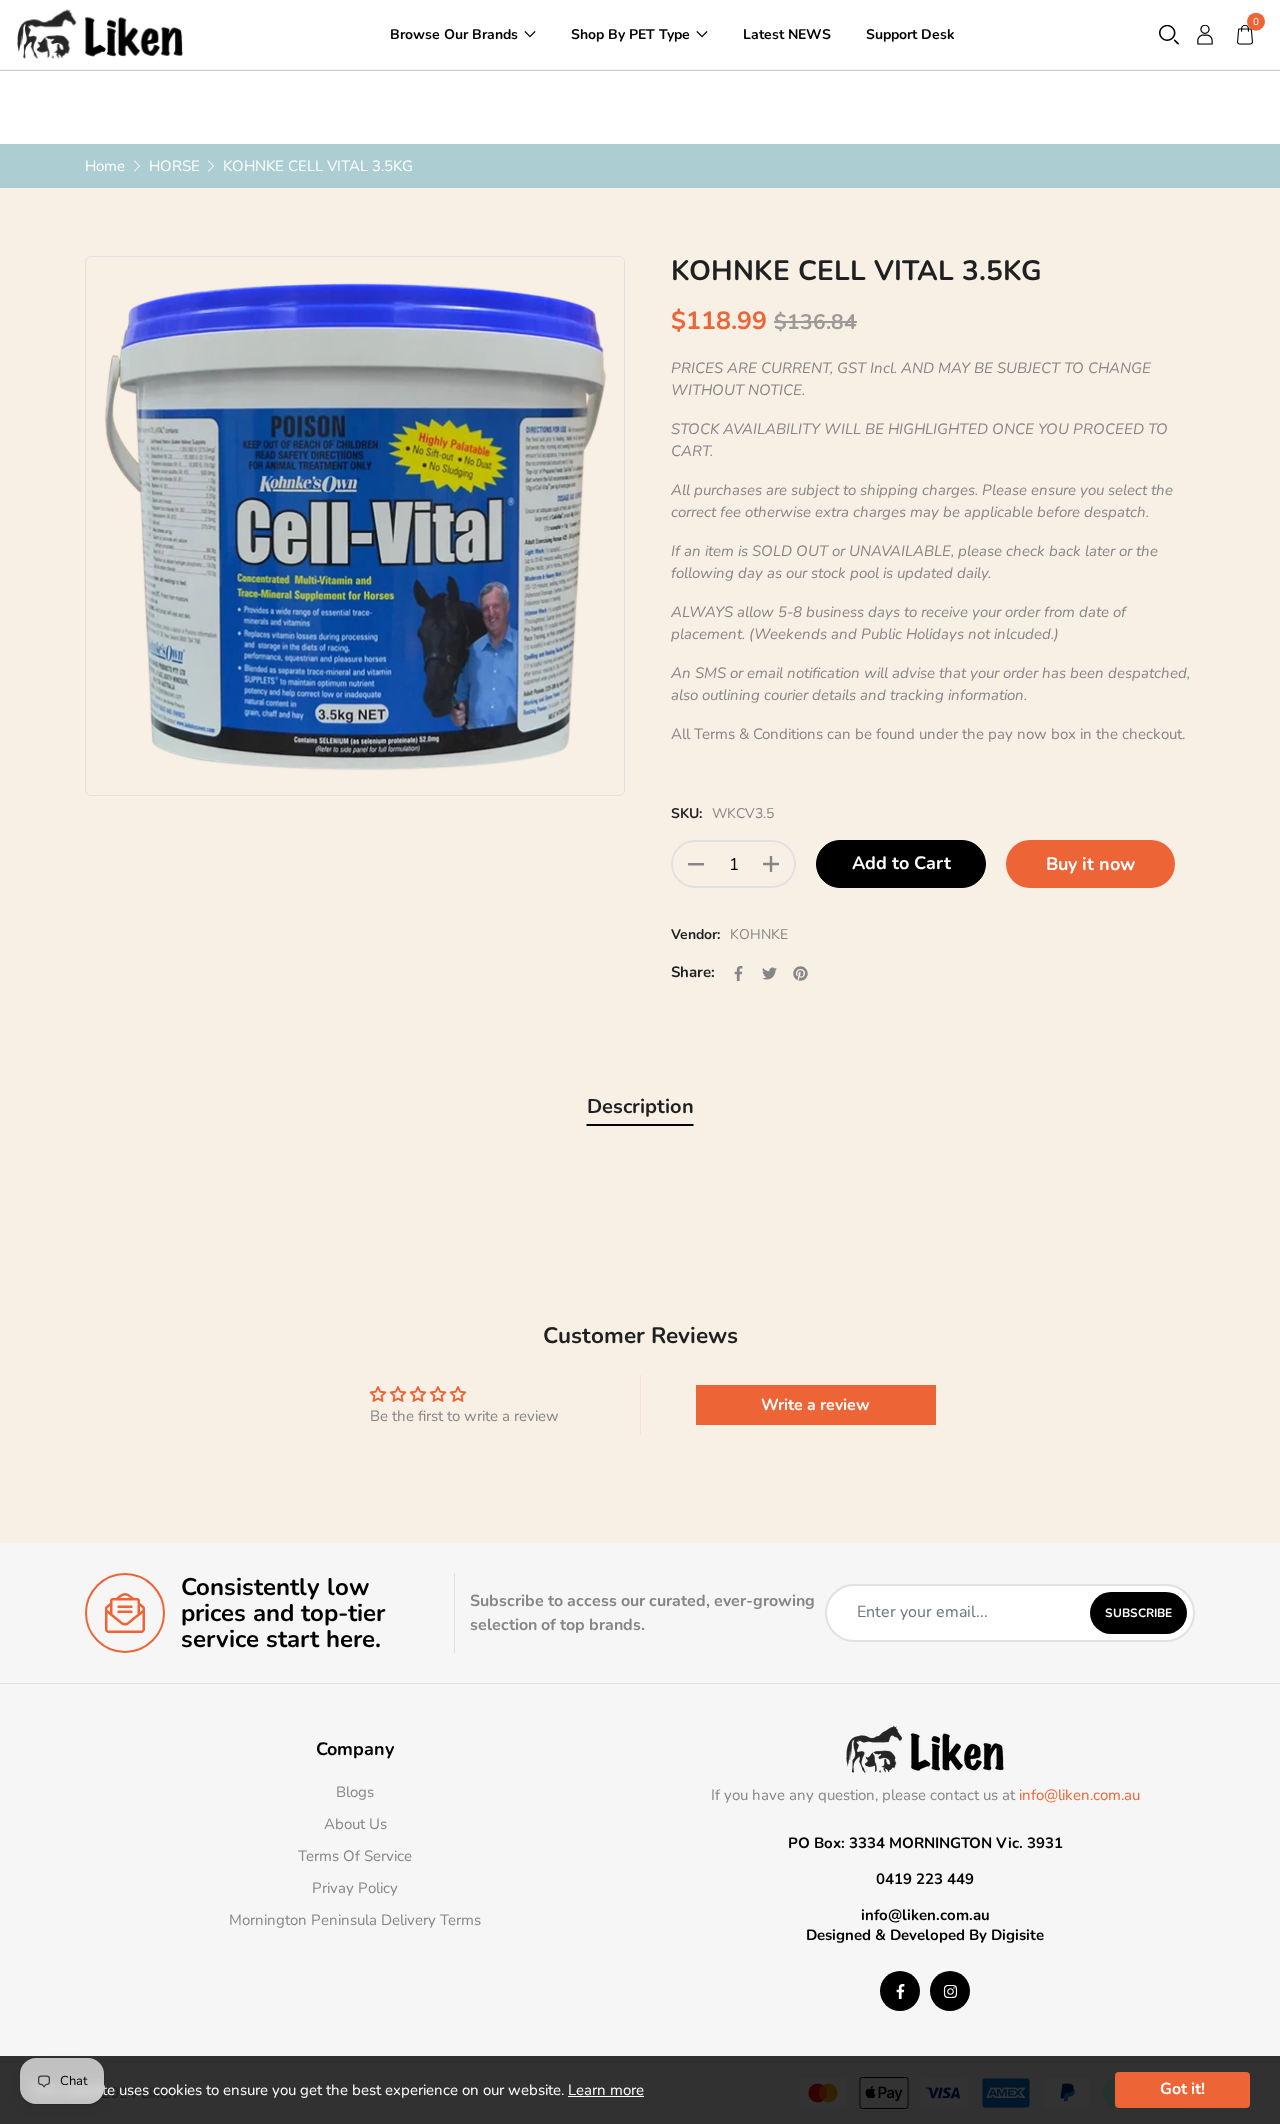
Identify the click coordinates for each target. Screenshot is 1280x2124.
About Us (355, 1824)
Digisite (1017, 1935)
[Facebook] (900, 1991)
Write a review (815, 1405)
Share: (693, 972)
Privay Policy (355, 1888)
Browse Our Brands (454, 33)
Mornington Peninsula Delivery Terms (355, 1920)
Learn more (606, 2090)
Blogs (355, 1792)
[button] (1169, 34)
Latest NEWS (787, 33)
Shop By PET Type (630, 33)
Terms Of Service (355, 1856)
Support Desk (910, 33)
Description (640, 1106)
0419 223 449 (925, 1879)
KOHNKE (759, 934)
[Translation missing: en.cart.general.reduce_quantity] (696, 864)
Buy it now (1090, 864)
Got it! (1182, 2089)
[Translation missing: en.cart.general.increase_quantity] (771, 864)
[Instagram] (950, 1991)
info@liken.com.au (1079, 1795)
